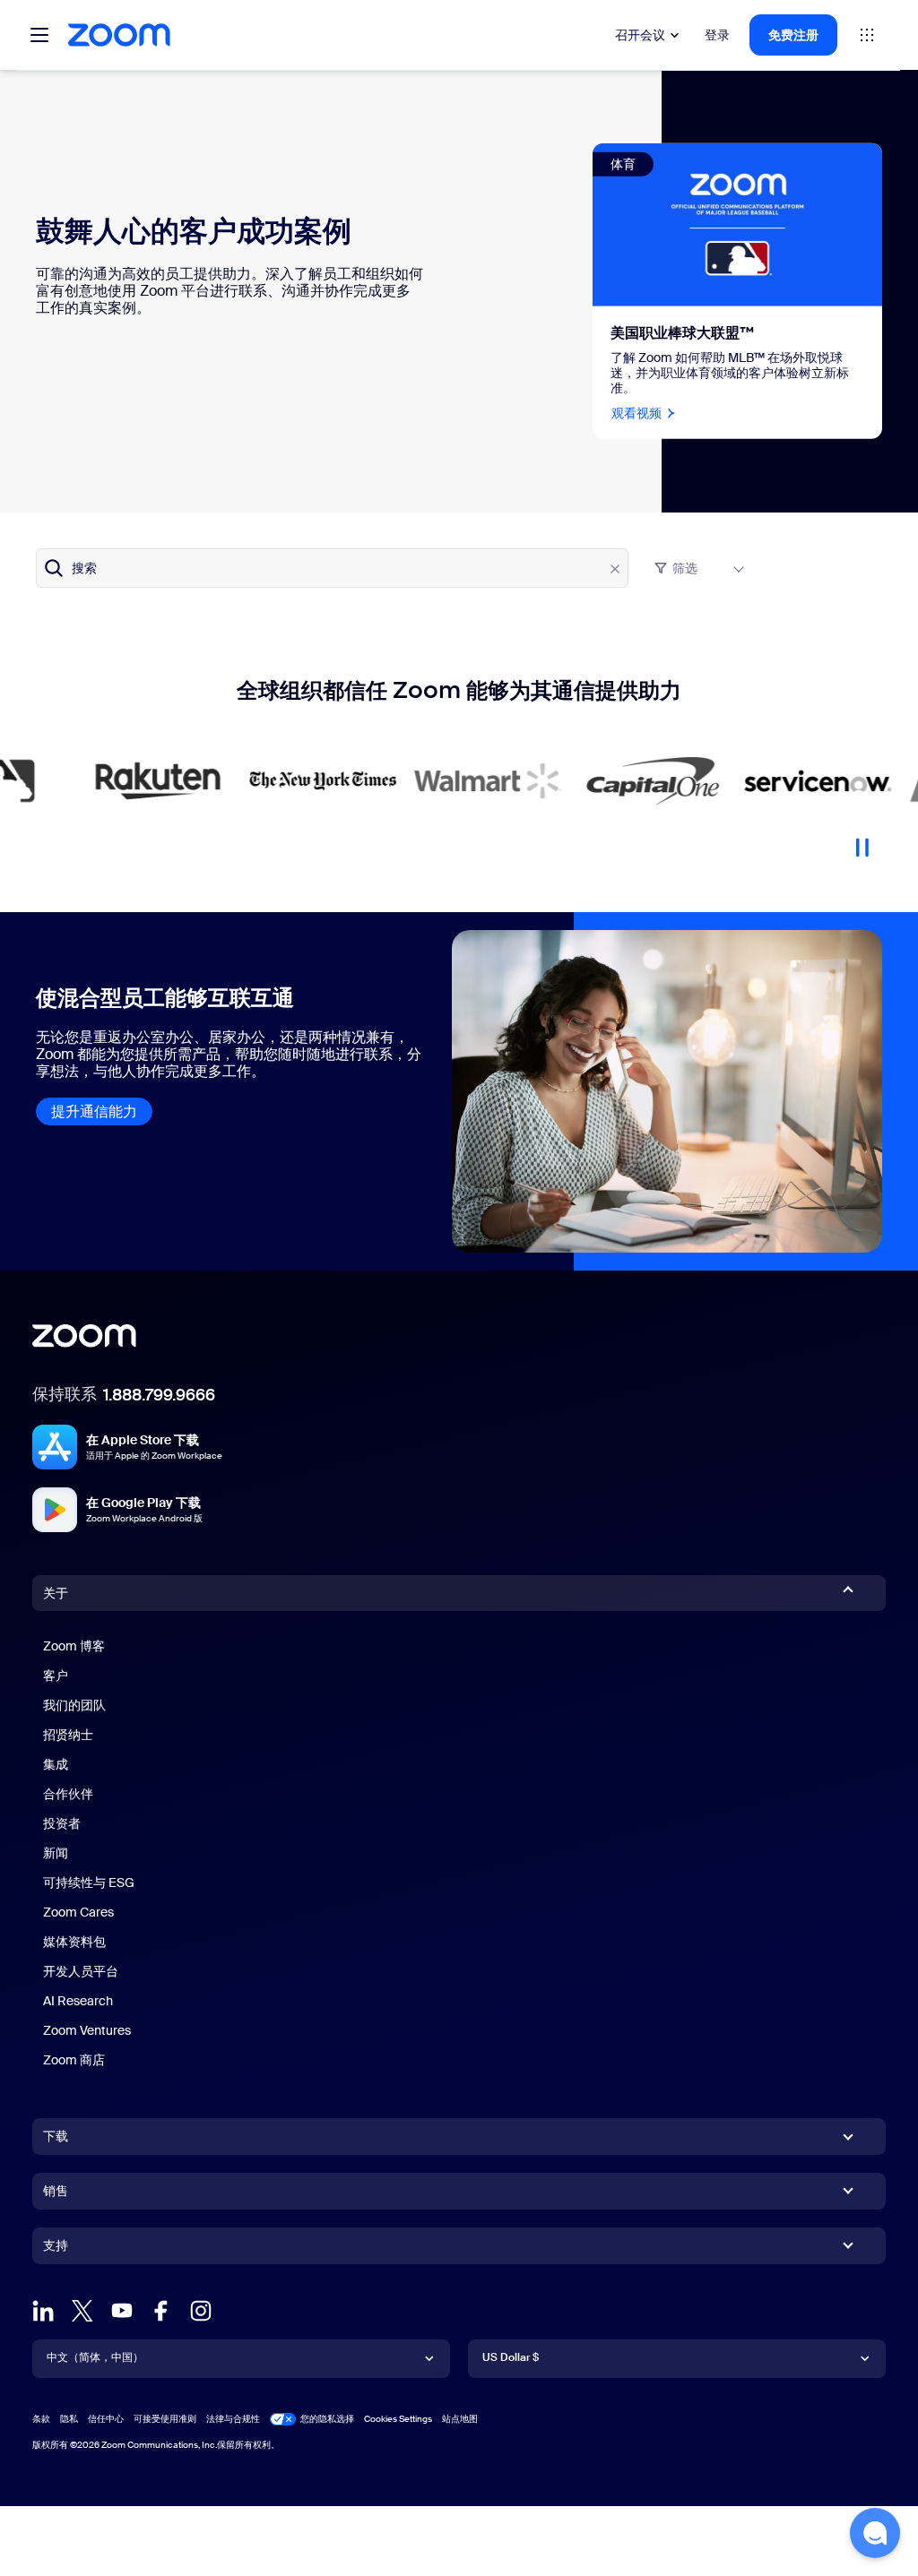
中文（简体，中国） (95, 2357)
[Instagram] (201, 2311)
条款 (41, 2419)
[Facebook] (161, 2311)
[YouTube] (122, 2311)
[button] (875, 2533)
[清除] (615, 569)
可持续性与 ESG (89, 1882)
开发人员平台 (81, 1971)
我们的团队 (74, 1705)
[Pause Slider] (862, 840)
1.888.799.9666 (159, 1395)
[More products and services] (867, 35)
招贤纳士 (68, 1735)
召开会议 (640, 35)
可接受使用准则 (165, 2419)
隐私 (69, 2419)
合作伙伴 (68, 1794)
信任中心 (106, 2419)
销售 (56, 2191)
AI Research (78, 2001)
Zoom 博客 (74, 1646)
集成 (56, 1764)
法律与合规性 (233, 2419)
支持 (56, 2249)
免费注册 (793, 35)
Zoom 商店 (74, 2060)
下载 (56, 2136)
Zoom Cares (78, 1912)
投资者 (62, 1823)
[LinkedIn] (43, 2311)
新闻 (56, 1853)
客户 (56, 1676)
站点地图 (460, 2419)
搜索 (84, 568)
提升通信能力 (94, 1111)
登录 (717, 35)
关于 (56, 1593)
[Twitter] (82, 2311)
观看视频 (637, 412)
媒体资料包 (74, 1942)
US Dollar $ (511, 2357)
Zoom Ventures (87, 2030)
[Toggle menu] (39, 35)
